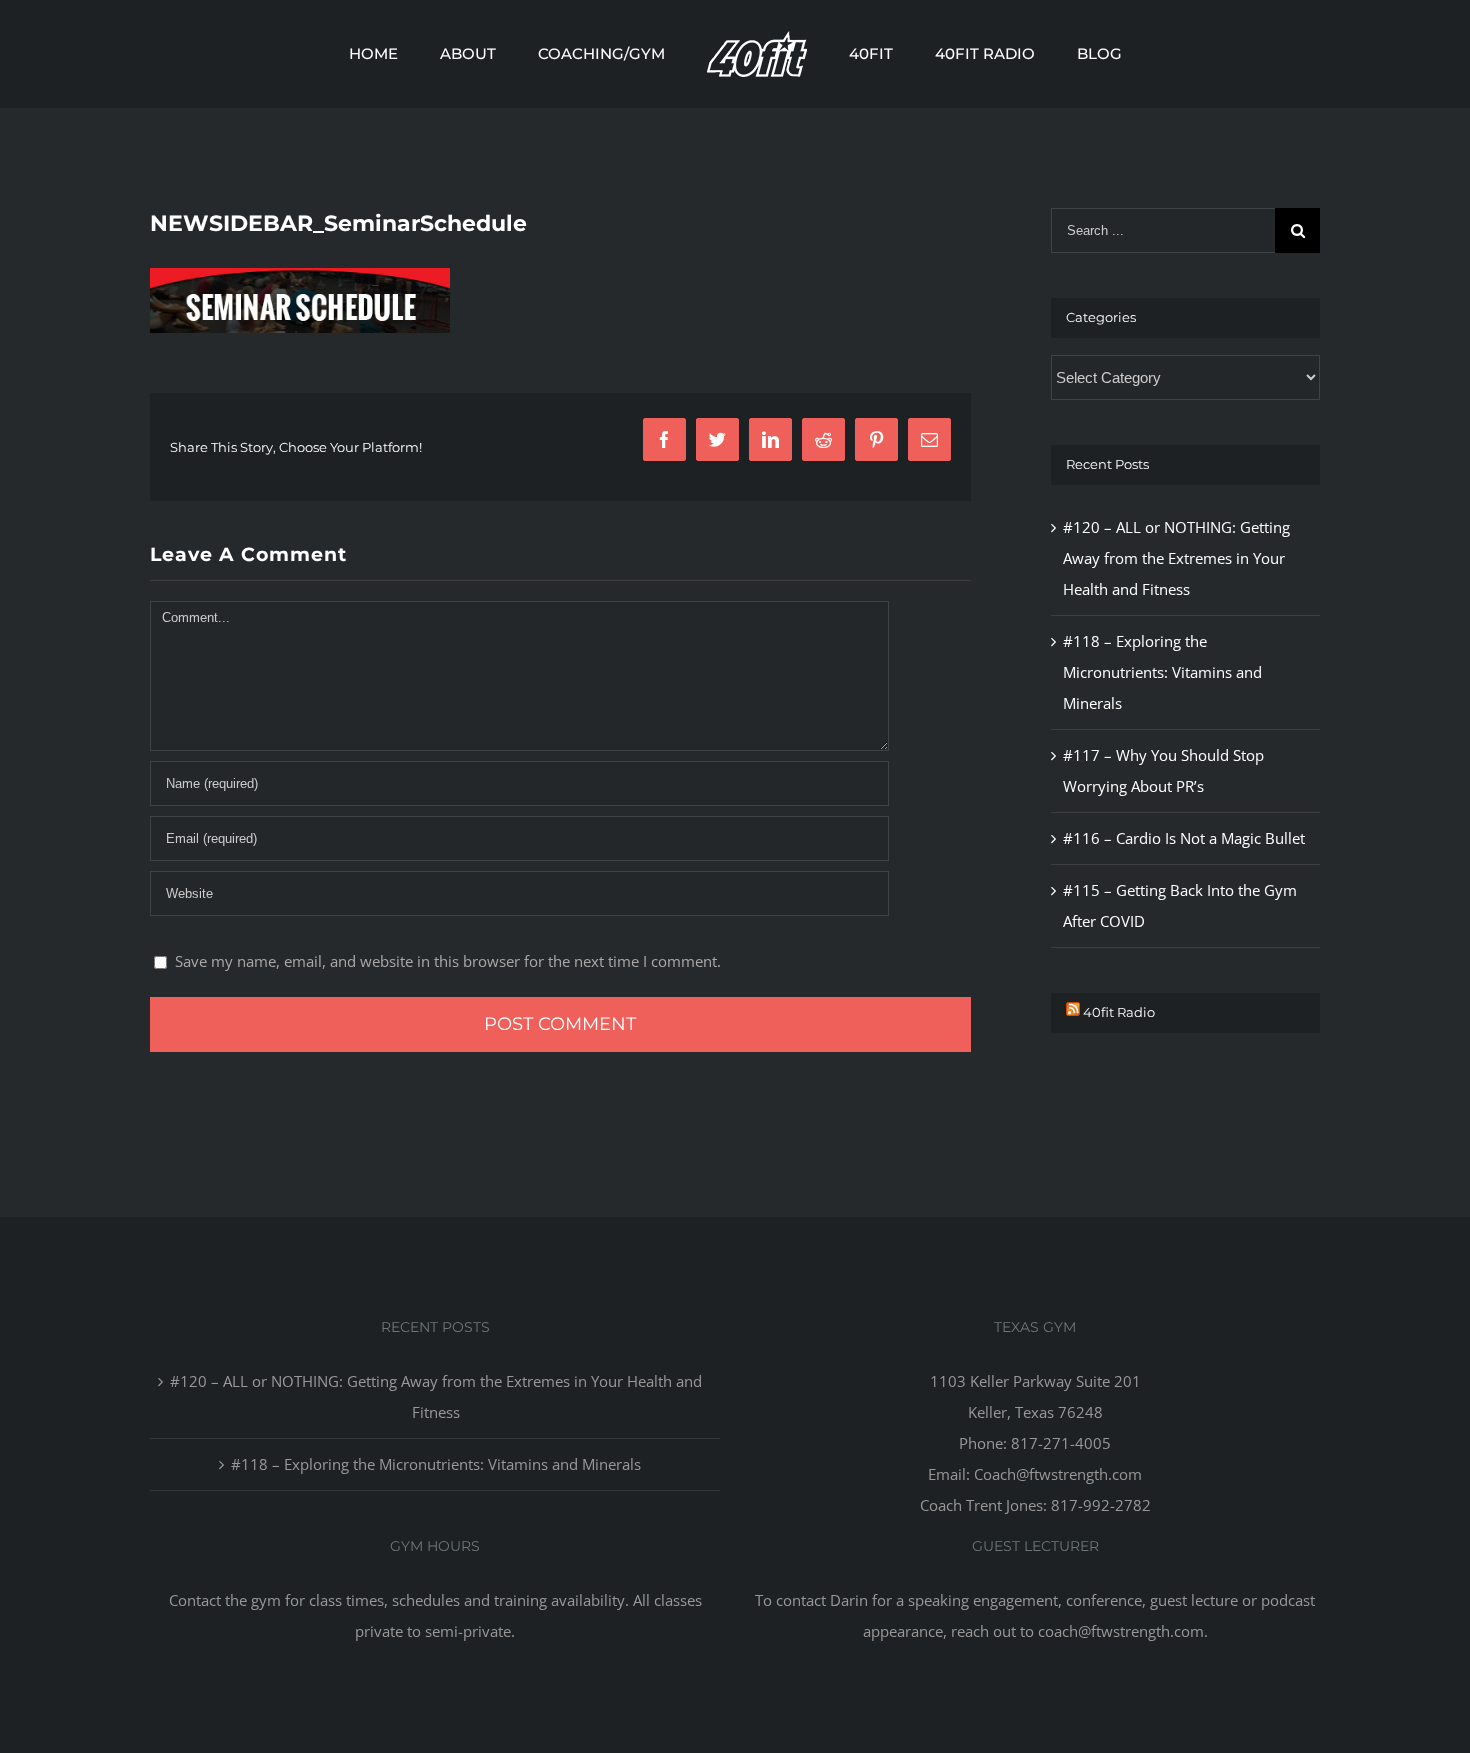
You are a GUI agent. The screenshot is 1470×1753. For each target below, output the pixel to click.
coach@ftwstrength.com (1121, 1631)
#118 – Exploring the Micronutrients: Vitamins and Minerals (1162, 672)
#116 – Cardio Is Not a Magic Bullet (1184, 838)
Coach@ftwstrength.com (1058, 1474)
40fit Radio (1119, 1012)
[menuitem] (437, 54)
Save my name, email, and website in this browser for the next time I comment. (448, 961)
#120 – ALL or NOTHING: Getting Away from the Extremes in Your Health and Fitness (1176, 558)
